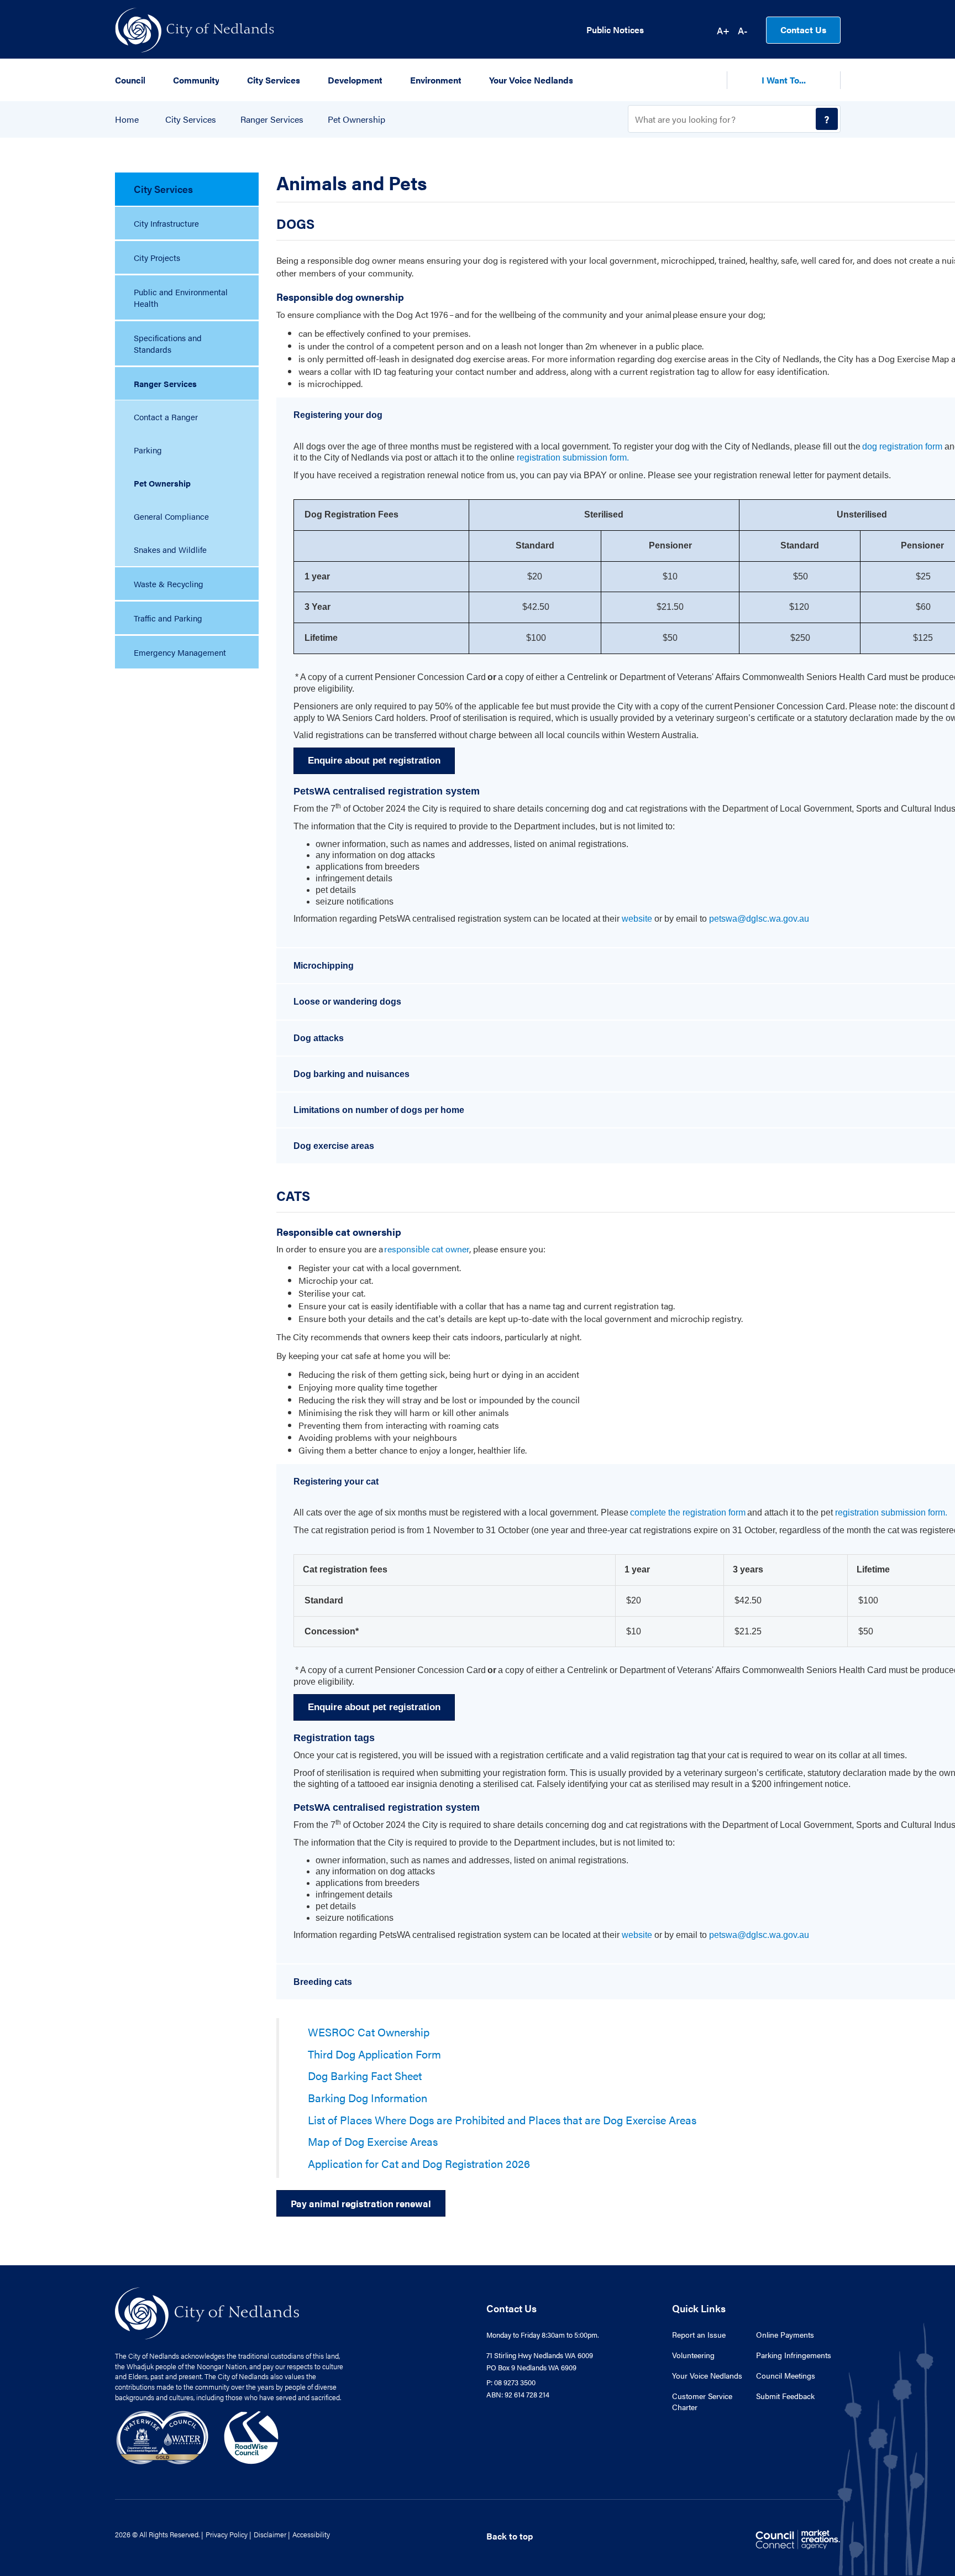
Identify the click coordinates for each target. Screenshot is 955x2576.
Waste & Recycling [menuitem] (169, 584)
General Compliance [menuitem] (171, 516)
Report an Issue (699, 2334)
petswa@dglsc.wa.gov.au (759, 919)
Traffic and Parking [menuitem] (168, 618)
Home (127, 119)
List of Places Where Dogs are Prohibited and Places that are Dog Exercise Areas (502, 2120)
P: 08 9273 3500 (511, 2382)
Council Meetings (786, 2375)
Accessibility (311, 2534)
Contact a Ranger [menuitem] (166, 417)
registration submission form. (573, 458)
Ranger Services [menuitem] (165, 383)
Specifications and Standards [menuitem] (168, 343)
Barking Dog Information (368, 2097)
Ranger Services (272, 119)
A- (743, 30)
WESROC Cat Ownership (369, 2032)
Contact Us (803, 30)
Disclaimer (270, 2534)
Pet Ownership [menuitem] (162, 483)
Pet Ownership (356, 119)
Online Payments (785, 2334)
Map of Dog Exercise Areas (373, 2141)
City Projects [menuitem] (157, 257)
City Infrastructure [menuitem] (166, 223)
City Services (191, 119)
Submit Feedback (785, 2396)
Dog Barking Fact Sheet (365, 2075)
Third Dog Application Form (374, 2054)
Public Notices (615, 30)
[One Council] (198, 2436)
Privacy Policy (227, 2534)
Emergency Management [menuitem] (180, 652)
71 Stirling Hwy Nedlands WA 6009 (540, 2355)
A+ (723, 30)
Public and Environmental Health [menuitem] (181, 297)
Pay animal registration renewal (361, 2203)
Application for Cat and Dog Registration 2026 (419, 2163)
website (637, 919)
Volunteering (693, 2355)
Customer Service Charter (702, 2401)
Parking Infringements (794, 2355)
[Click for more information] (746, 1512)
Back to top (510, 2536)
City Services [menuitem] (163, 189)
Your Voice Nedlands (707, 2375)
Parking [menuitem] (148, 450)
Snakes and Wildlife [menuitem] (170, 549)
